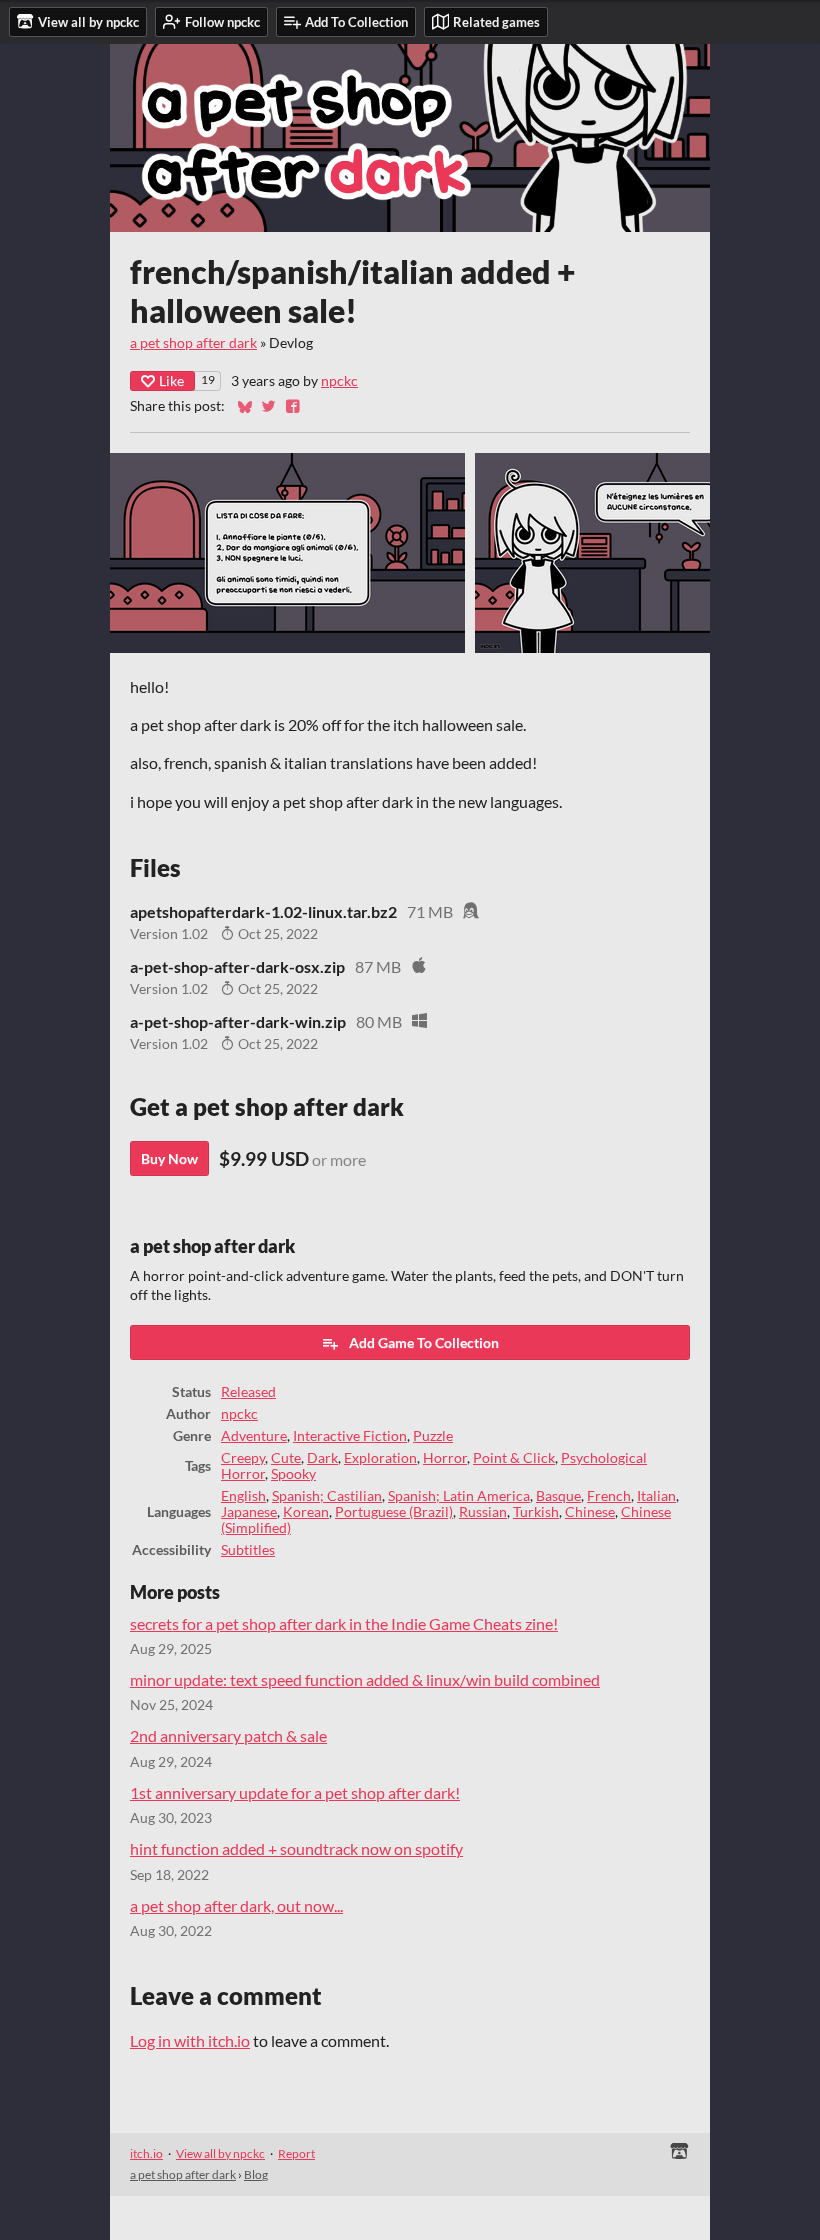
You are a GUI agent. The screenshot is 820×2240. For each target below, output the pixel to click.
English (243, 1496)
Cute (286, 1458)
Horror (445, 1458)
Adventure (254, 1436)
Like (171, 380)
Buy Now (169, 1158)
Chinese (590, 1512)
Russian (483, 1512)
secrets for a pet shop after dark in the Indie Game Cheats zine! (344, 1623)
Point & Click (514, 1458)
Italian (656, 1496)
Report (296, 2153)
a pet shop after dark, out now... (236, 1905)
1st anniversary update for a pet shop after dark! (295, 1792)
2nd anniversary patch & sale (228, 1735)
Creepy (243, 1458)
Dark (322, 1458)
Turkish (536, 1512)
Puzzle (433, 1436)
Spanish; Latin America (459, 1496)
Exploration (380, 1458)
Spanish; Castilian (327, 1496)
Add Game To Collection (424, 1342)
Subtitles (248, 1550)
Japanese (249, 1512)
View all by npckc (220, 2153)
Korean (306, 1512)
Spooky (293, 1474)
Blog (256, 2174)
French (609, 1496)
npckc (339, 381)
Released (248, 1392)
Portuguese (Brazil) (394, 1512)
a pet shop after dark (193, 343)
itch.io (146, 2153)
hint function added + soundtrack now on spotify (296, 1848)
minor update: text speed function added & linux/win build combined (365, 1679)
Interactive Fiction (350, 1436)
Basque (558, 1496)
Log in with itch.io (190, 2040)
